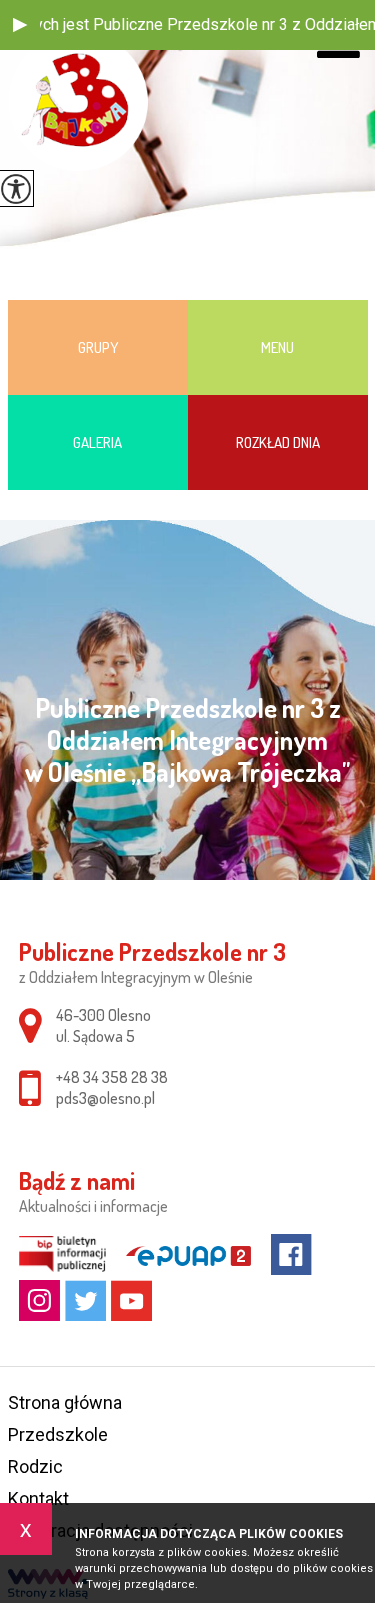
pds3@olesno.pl (105, 1098)
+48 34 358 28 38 (112, 1077)
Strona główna (65, 1402)
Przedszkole (58, 1434)
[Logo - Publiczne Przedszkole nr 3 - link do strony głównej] (78, 101)
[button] (20, 25)
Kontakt (38, 1498)
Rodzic (35, 1466)
